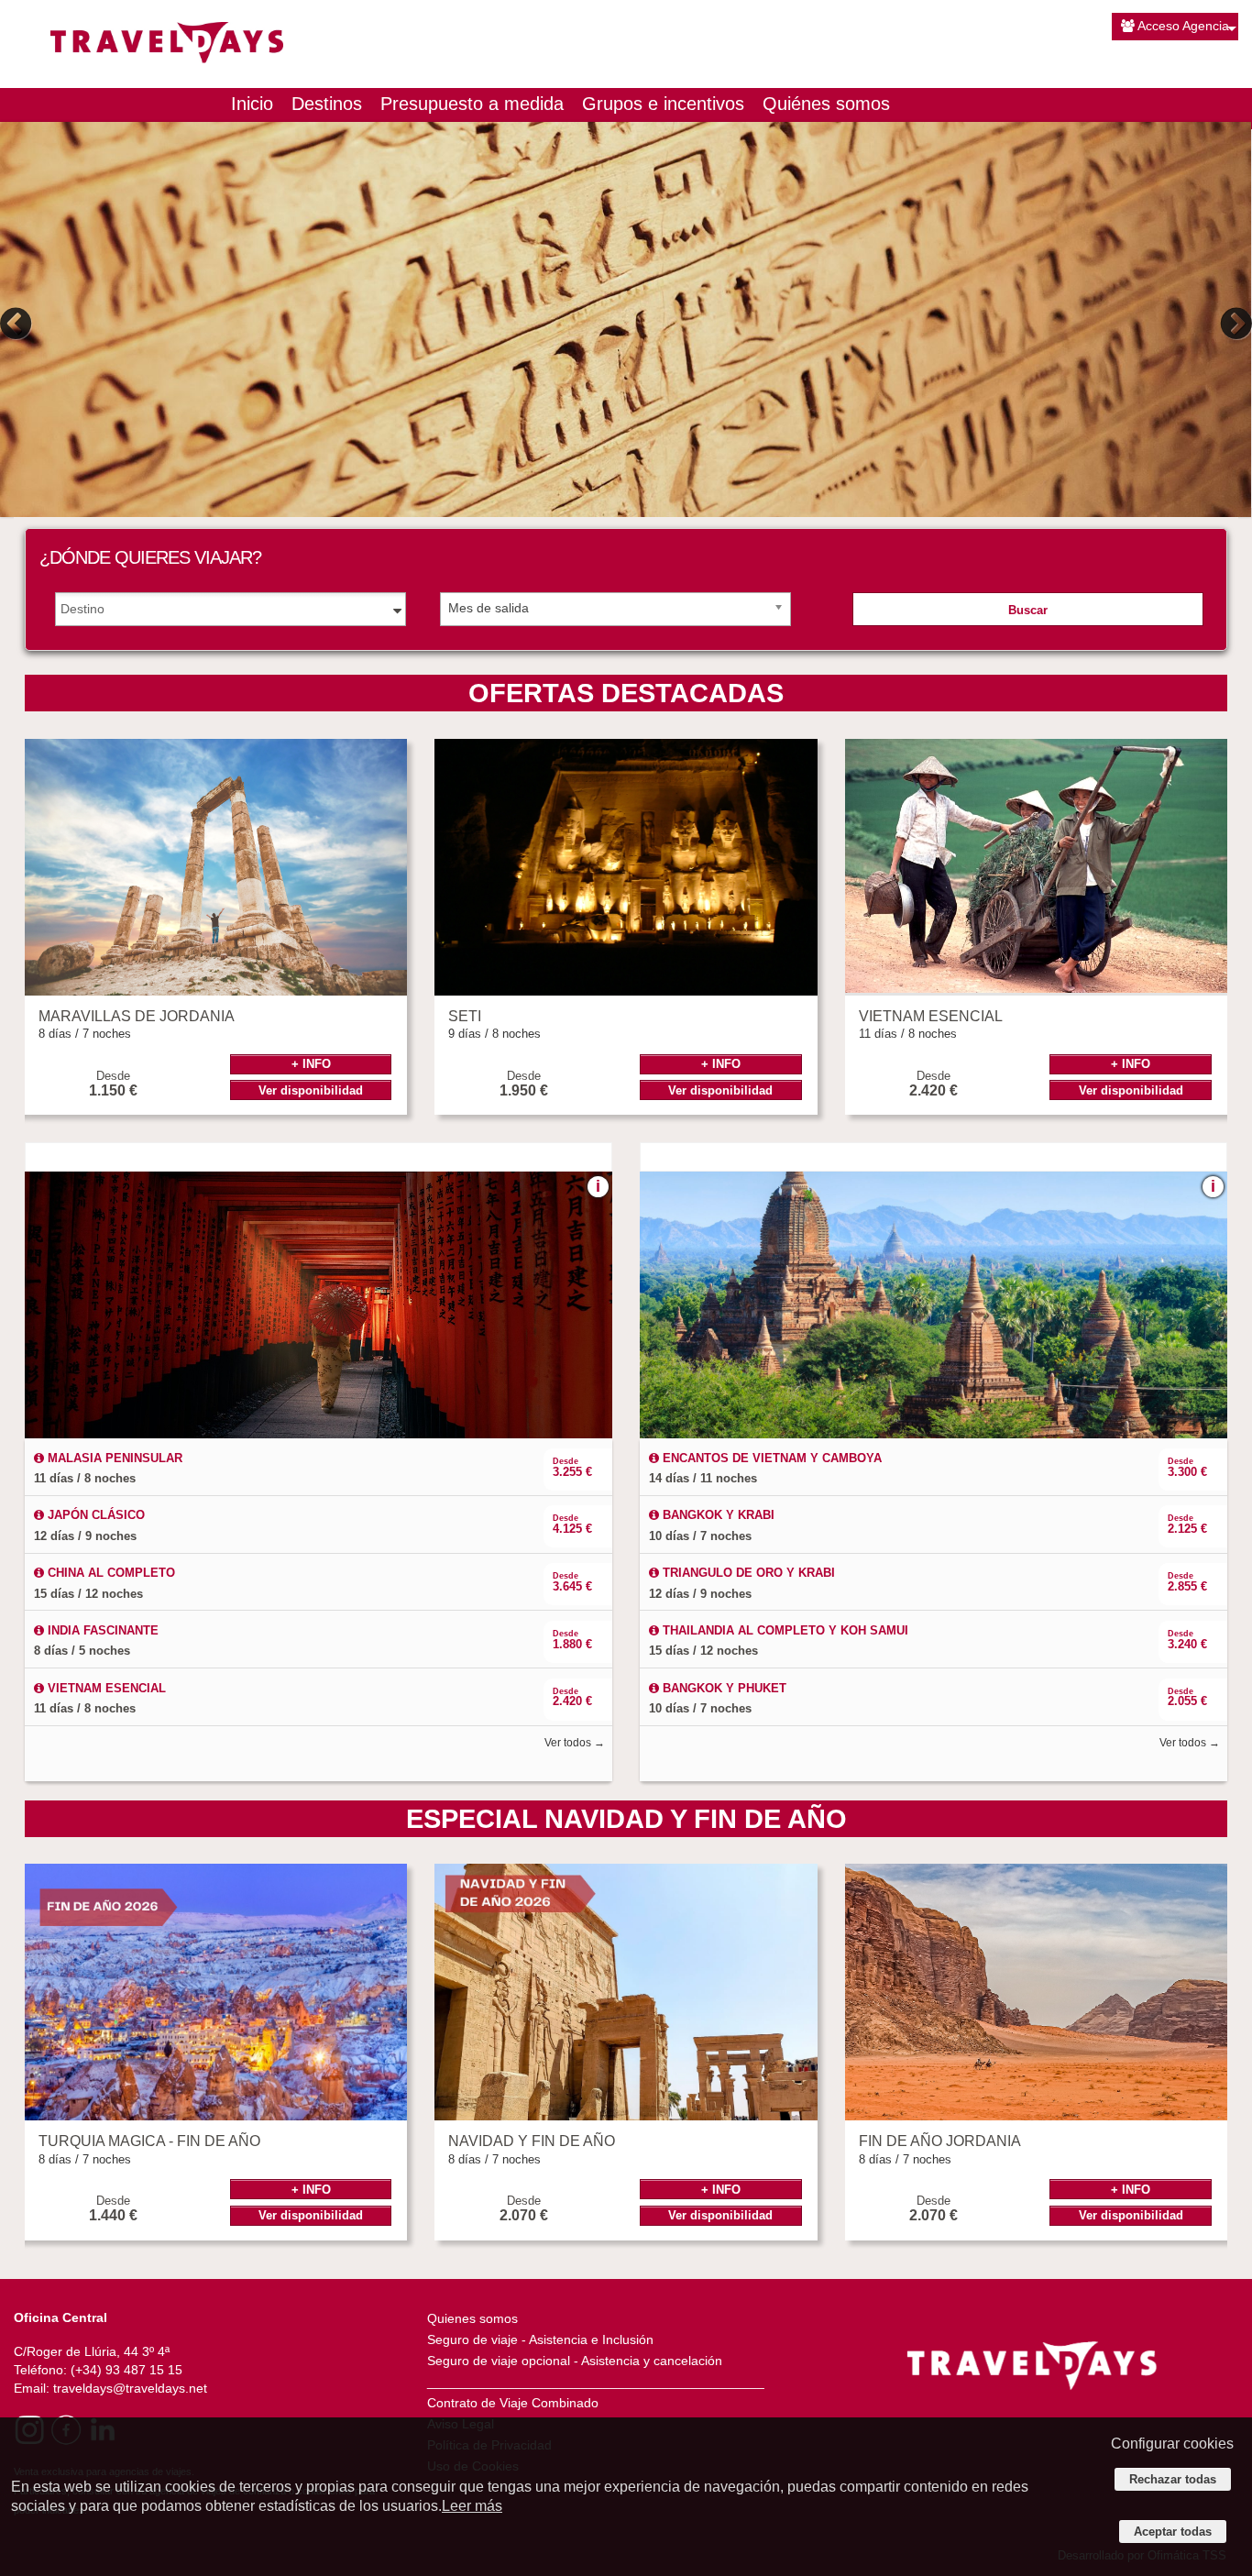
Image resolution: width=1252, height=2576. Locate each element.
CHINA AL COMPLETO (110, 1573)
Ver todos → (575, 1743)
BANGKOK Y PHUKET (723, 1688)
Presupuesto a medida (472, 104)
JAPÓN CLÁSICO (94, 1515)
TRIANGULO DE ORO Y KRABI (747, 1573)
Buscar (1028, 610)
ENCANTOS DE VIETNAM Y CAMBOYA (770, 1458)
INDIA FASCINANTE (101, 1630)
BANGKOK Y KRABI (717, 1515)
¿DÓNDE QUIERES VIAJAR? (150, 557)
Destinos (327, 104)
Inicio (252, 104)
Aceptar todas (1173, 2532)
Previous (18, 324)
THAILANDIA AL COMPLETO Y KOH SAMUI (784, 1630)
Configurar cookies (1172, 2444)
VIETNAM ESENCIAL (105, 1688)
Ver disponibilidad (311, 1090)
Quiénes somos (826, 104)
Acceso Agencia (1183, 26)
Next (1234, 324)
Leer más (472, 2506)
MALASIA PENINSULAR (113, 1458)
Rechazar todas (1173, 2479)
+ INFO (311, 1064)
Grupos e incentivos (663, 104)
